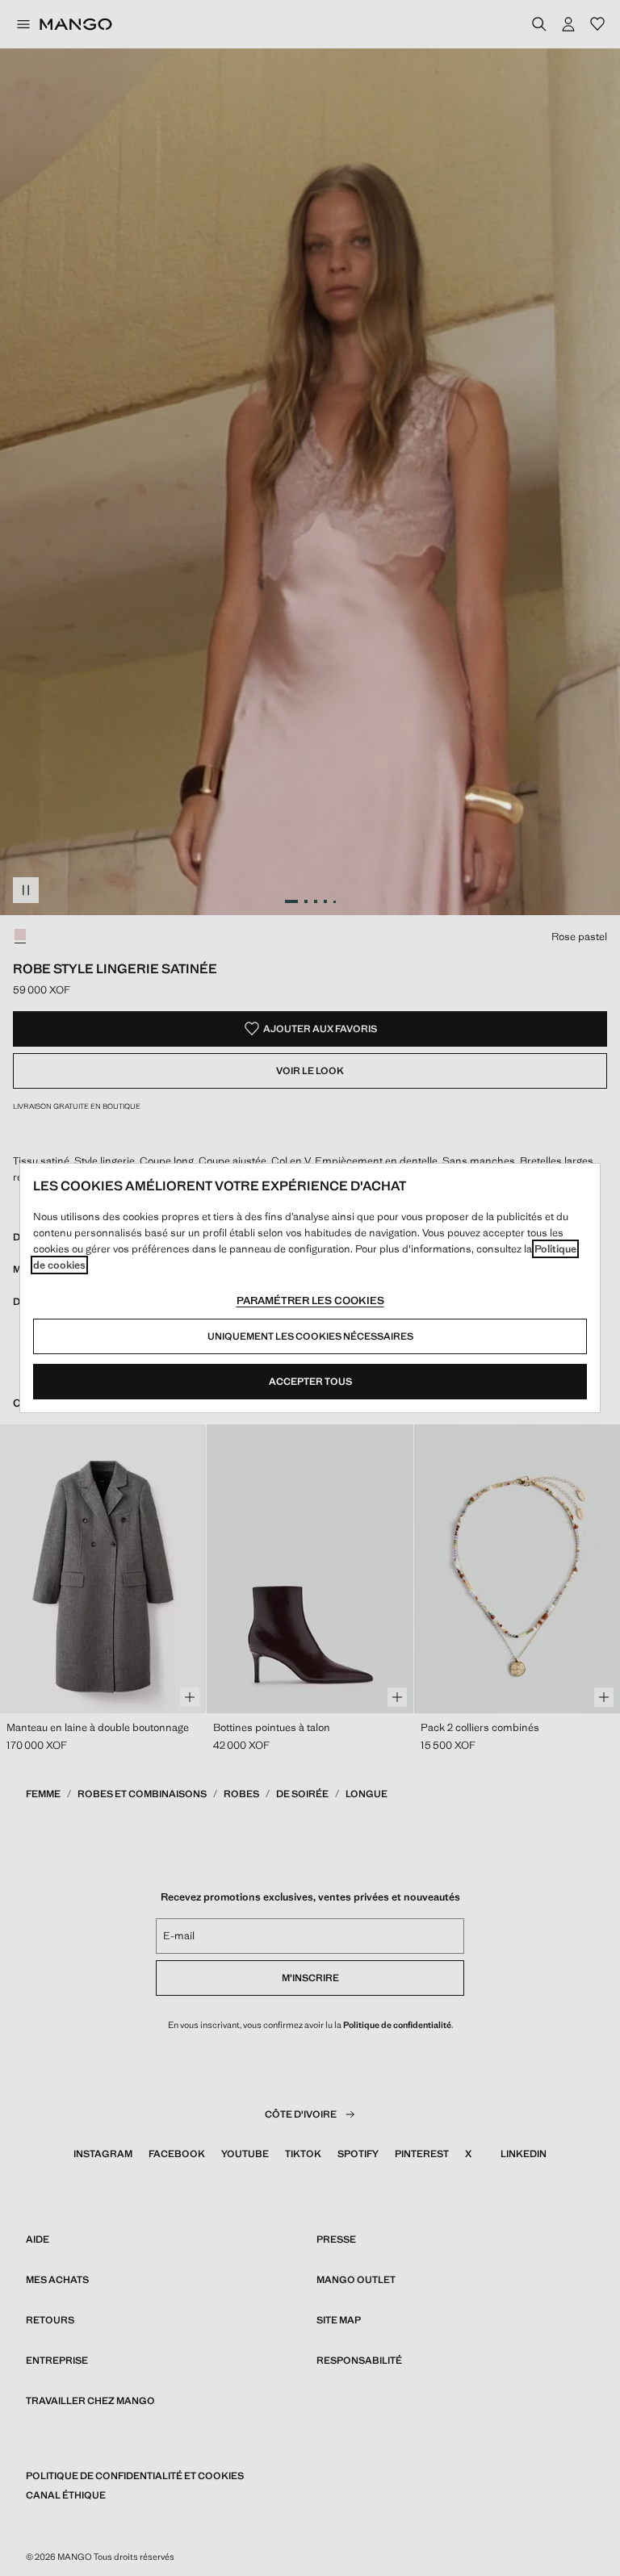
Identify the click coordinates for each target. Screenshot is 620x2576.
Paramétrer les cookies (310, 1301)
